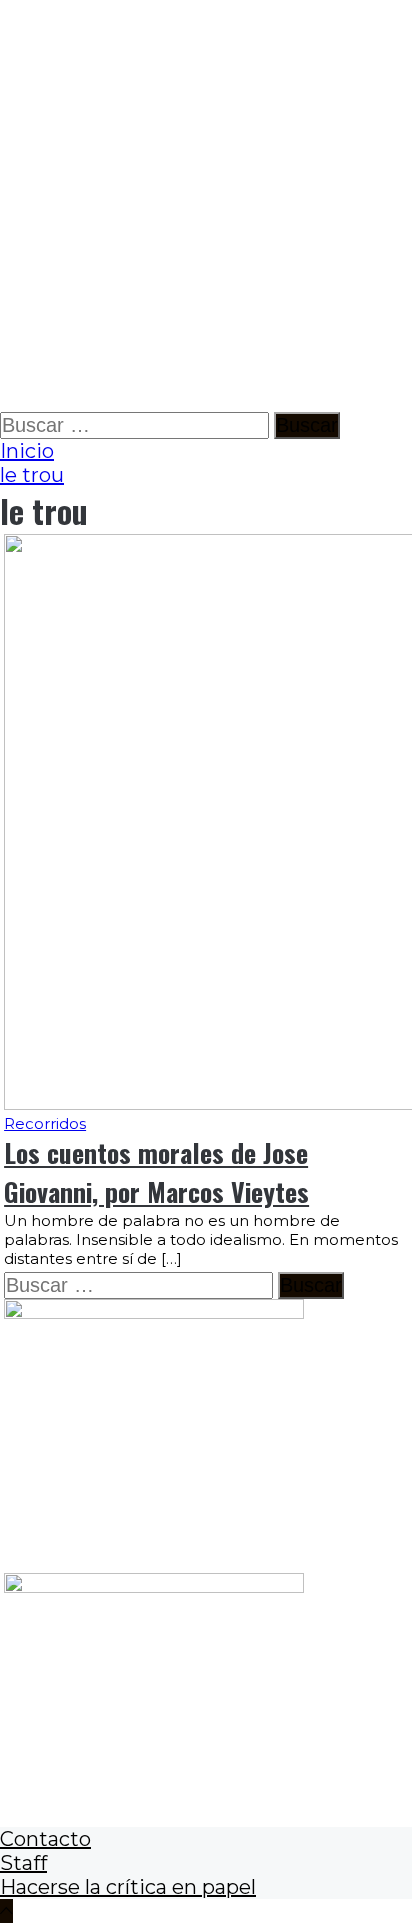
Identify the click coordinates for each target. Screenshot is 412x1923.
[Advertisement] (206, 206)
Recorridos (45, 1123)
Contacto (45, 1839)
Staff (23, 1863)
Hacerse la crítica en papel (128, 1887)
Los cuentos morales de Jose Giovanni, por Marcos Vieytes (156, 1172)
